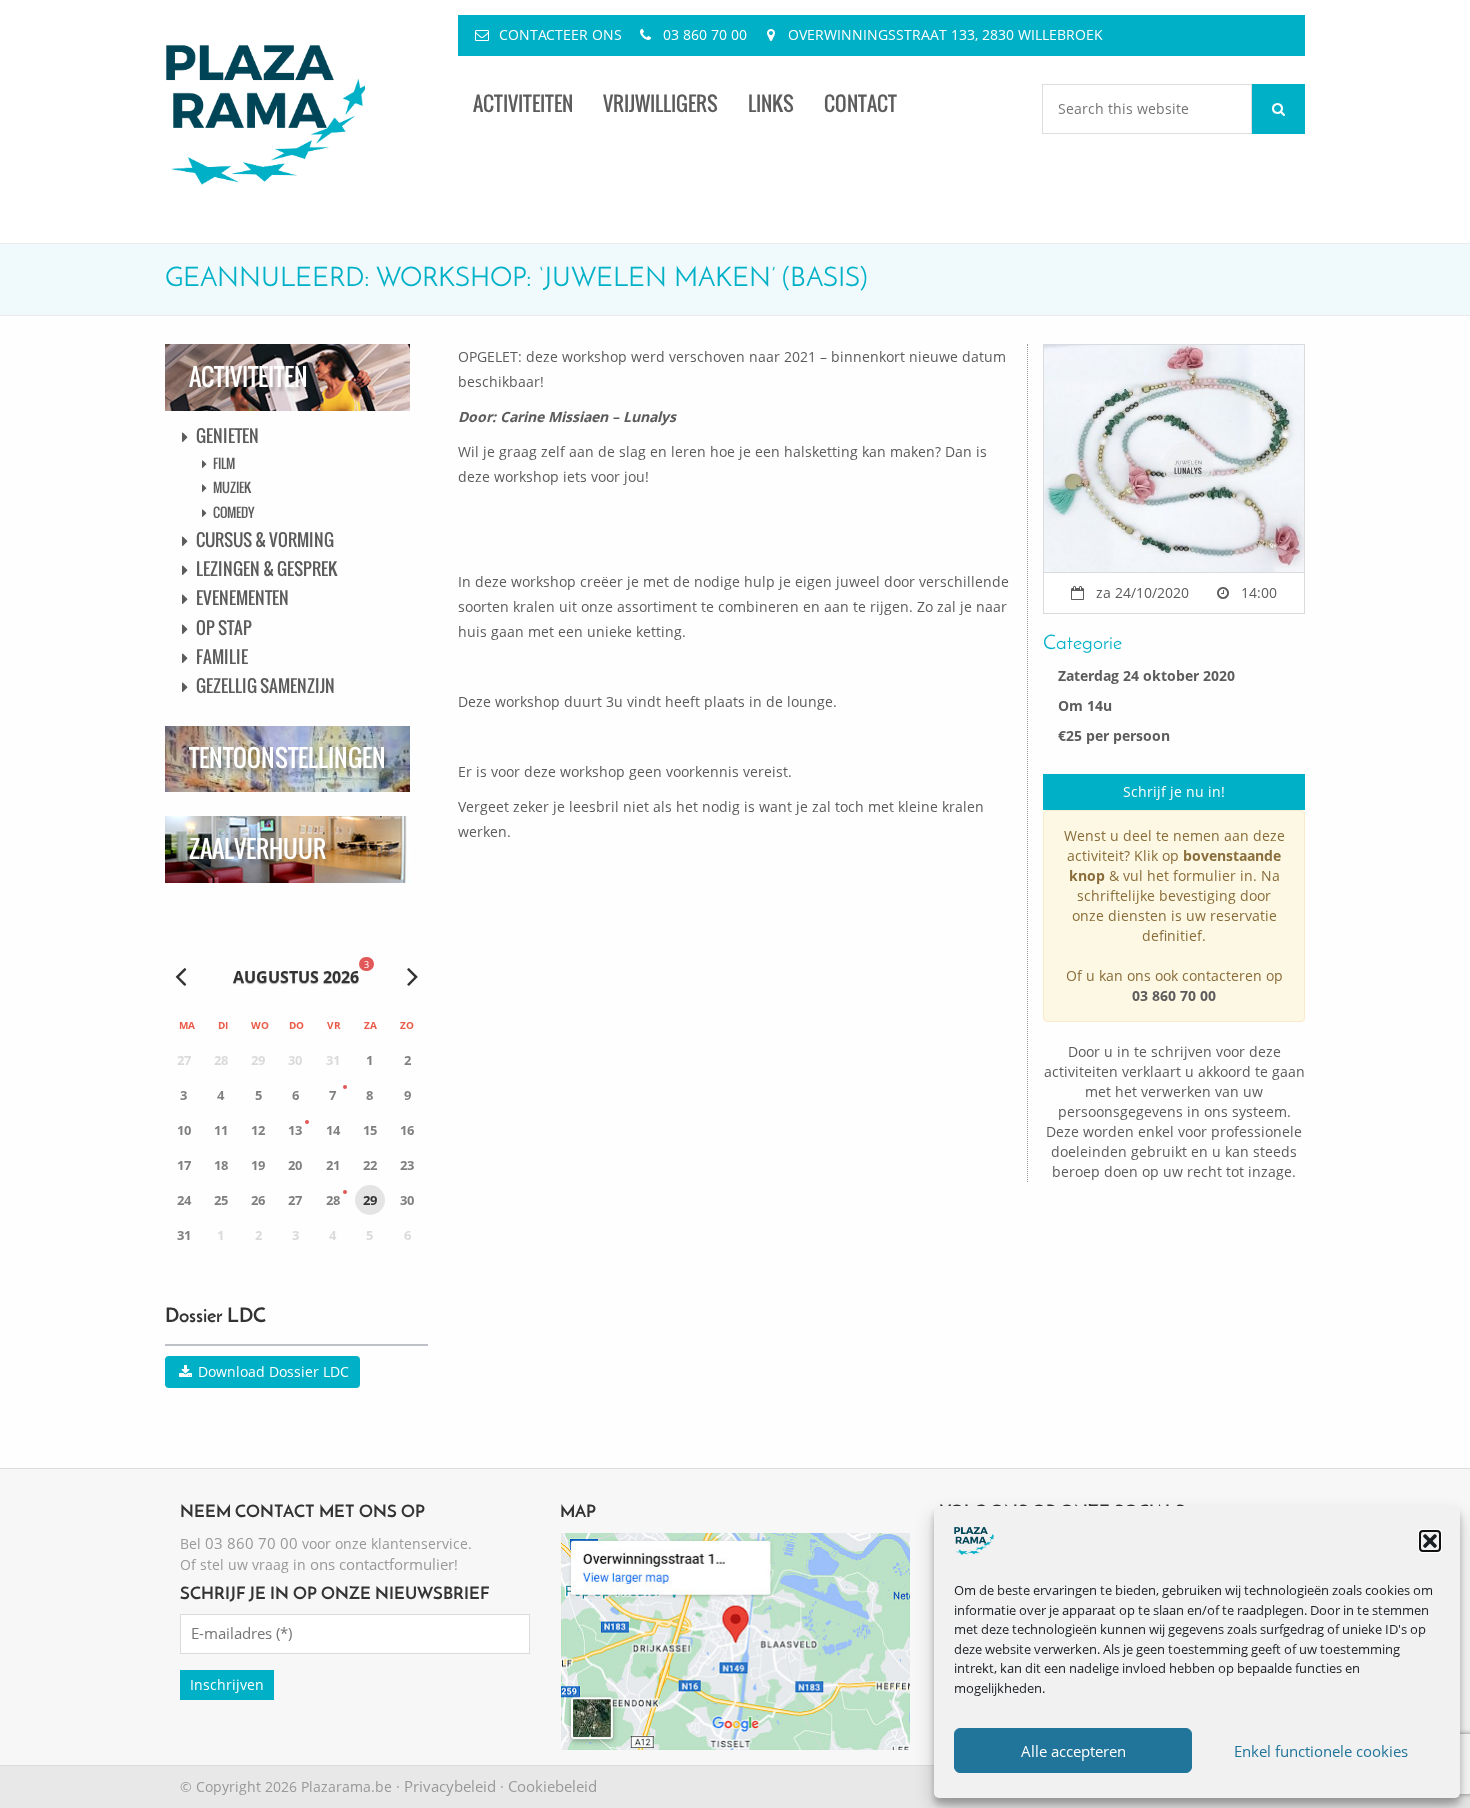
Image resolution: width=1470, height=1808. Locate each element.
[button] (1430, 1541)
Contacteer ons (560, 34)
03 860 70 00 (705, 34)
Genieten (227, 435)
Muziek (232, 487)
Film (224, 463)
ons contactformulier (382, 1564)
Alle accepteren (1073, 1751)
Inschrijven (227, 1684)
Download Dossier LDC (271, 1371)
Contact (860, 103)
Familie (222, 656)
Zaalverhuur (257, 848)
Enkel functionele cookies (1321, 1751)
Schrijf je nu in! (1174, 791)
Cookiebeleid (552, 1786)
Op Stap (224, 627)
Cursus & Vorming (265, 539)
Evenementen (242, 597)
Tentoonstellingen (287, 757)
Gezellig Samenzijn (265, 685)
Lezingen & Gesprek (266, 568)
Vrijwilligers (660, 103)
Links (771, 103)
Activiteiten (523, 103)
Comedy (233, 512)
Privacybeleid (450, 1786)
